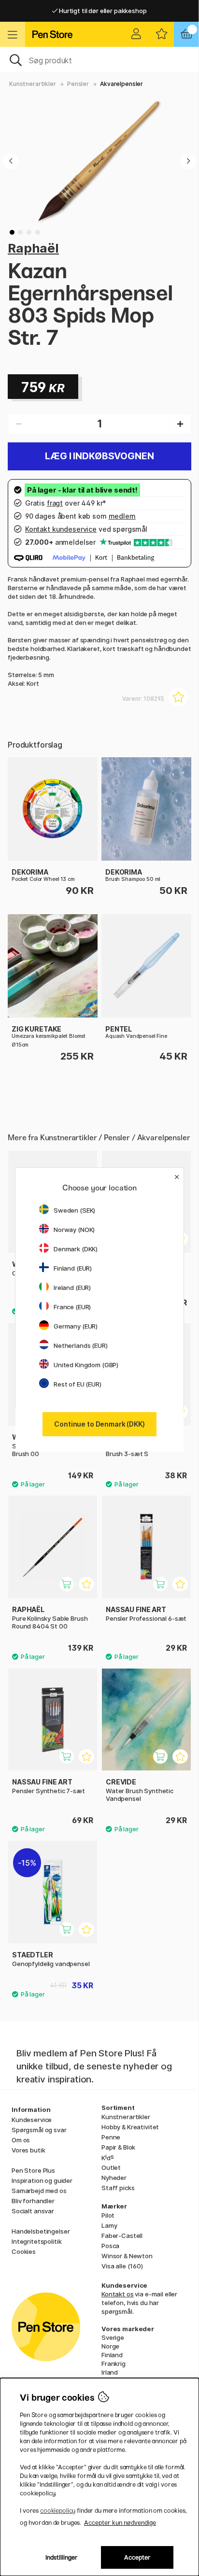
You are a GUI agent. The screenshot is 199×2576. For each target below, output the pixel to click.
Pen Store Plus (33, 2170)
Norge (110, 2346)
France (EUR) (72, 1307)
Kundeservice (32, 2120)
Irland (110, 2372)
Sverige (113, 2337)
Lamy (109, 2225)
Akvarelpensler (121, 84)
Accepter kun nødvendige (120, 2523)
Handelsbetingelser (41, 2231)
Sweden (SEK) (74, 1210)
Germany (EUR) (76, 1326)
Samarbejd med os (39, 2191)
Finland (112, 2355)
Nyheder (114, 2178)
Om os (21, 2140)
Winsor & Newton (127, 2256)
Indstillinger (62, 2557)
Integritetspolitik (36, 2241)
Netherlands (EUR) (81, 1345)
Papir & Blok (118, 2147)
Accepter (137, 2557)
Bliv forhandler (33, 2201)
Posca (110, 2246)
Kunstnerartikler (33, 84)
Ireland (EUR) (72, 1288)
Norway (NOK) (74, 1230)
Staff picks (118, 2188)
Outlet (111, 2167)
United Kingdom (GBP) (86, 1365)
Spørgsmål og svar (39, 2130)
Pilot (108, 2215)
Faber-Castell (122, 2236)
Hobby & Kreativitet (130, 2127)
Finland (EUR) (73, 1268)
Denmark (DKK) (76, 1249)
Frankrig (114, 2364)
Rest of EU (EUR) (78, 1384)
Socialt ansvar (33, 2211)
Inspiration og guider (42, 2180)
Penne (111, 2137)
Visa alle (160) (122, 2266)
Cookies (24, 2251)
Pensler (78, 84)
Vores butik (28, 2150)
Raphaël (33, 248)
